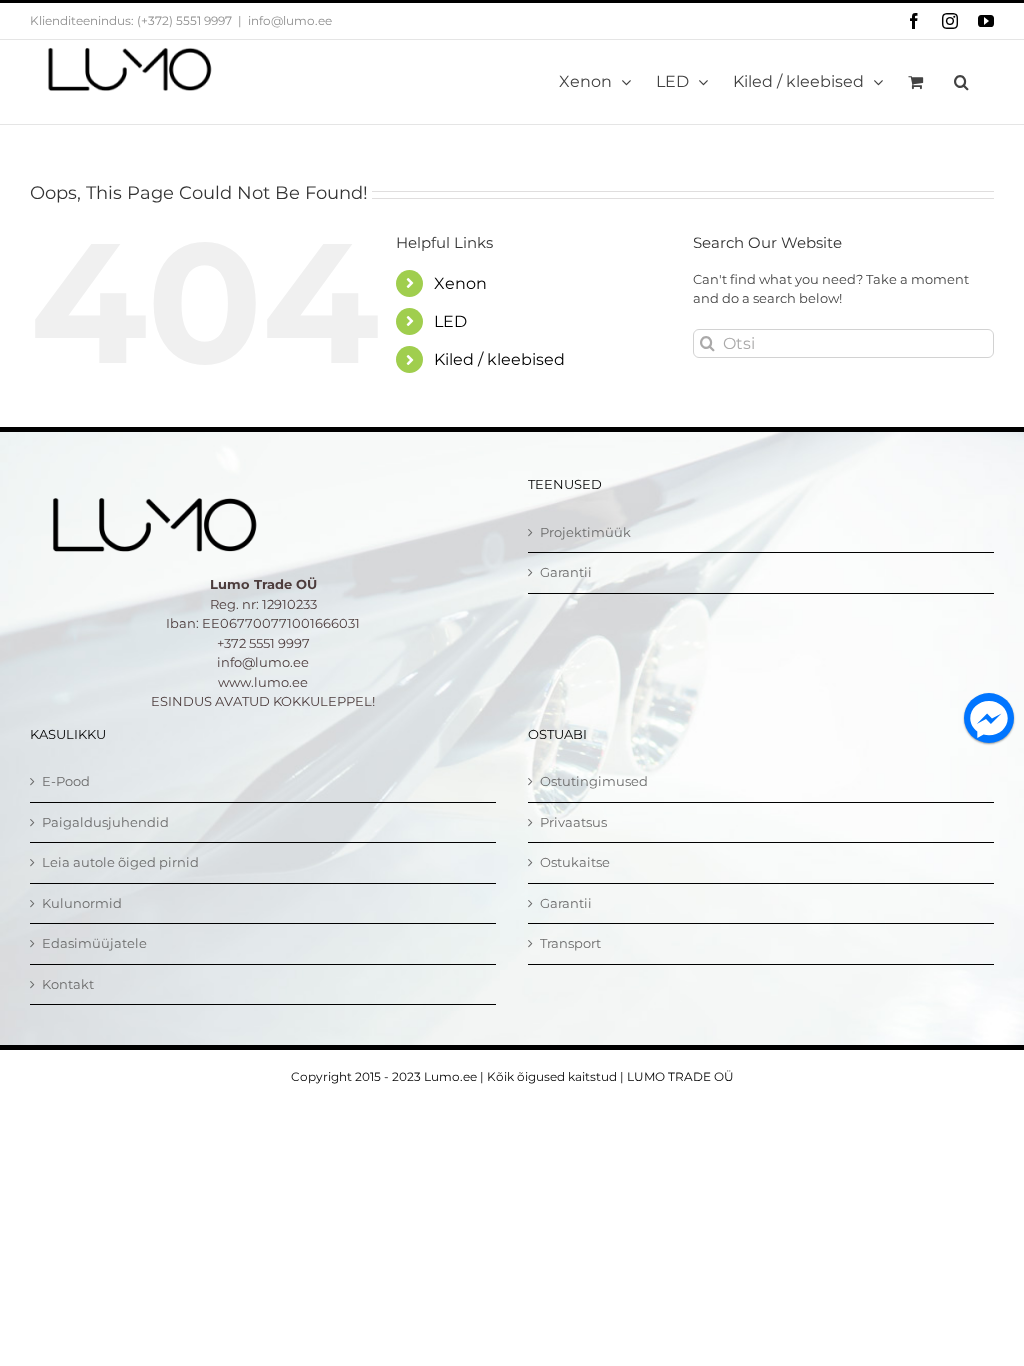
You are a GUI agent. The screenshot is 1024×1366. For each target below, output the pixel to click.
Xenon (460, 283)
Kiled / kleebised (499, 359)
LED (450, 321)
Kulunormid (82, 903)
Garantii (566, 572)
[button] (961, 82)
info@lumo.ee (290, 20)
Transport (570, 943)
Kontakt (68, 984)
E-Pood (66, 781)
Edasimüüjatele (94, 943)
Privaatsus (573, 822)
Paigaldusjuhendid (105, 822)
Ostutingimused (594, 781)
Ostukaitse (575, 862)
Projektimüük (585, 532)
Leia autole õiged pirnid (120, 862)
